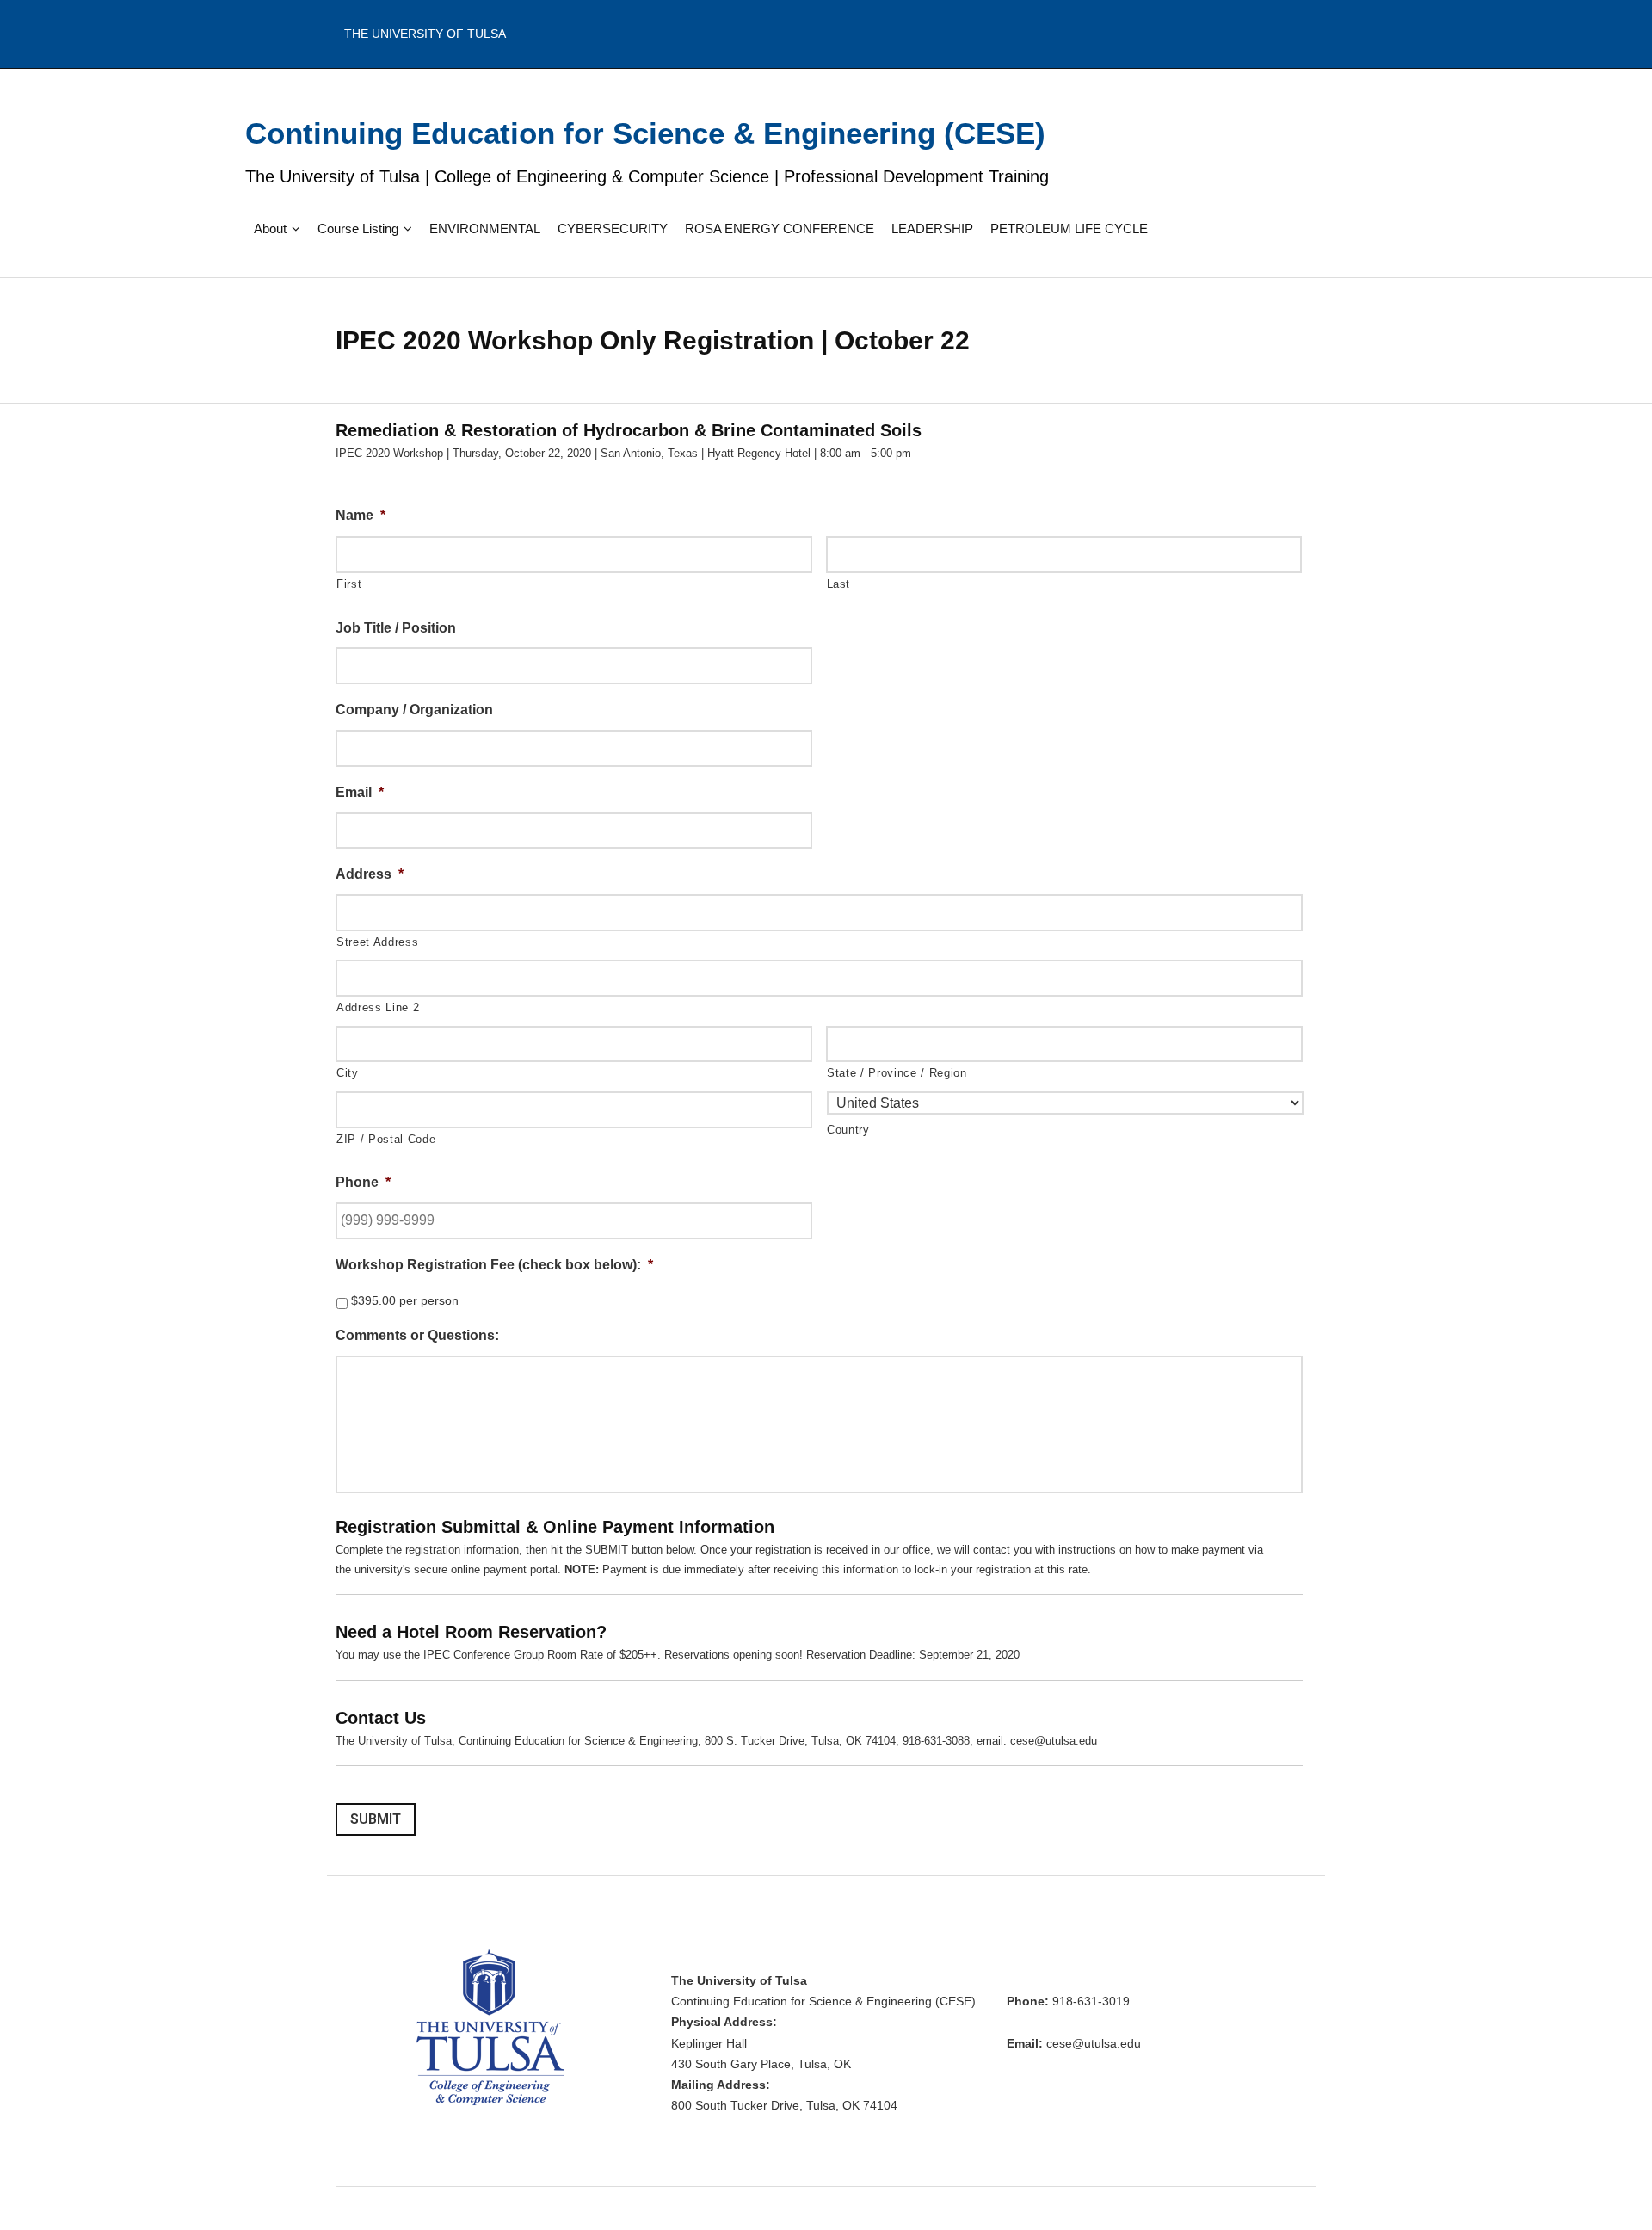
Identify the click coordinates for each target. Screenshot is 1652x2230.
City (348, 1073)
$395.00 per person (405, 1300)
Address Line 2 (378, 1007)
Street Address (377, 942)
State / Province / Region (897, 1073)
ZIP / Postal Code (386, 1139)
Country (848, 1130)
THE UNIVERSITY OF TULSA (425, 34)
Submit (376, 1819)
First (349, 584)
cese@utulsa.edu (1094, 2044)
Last (839, 584)
